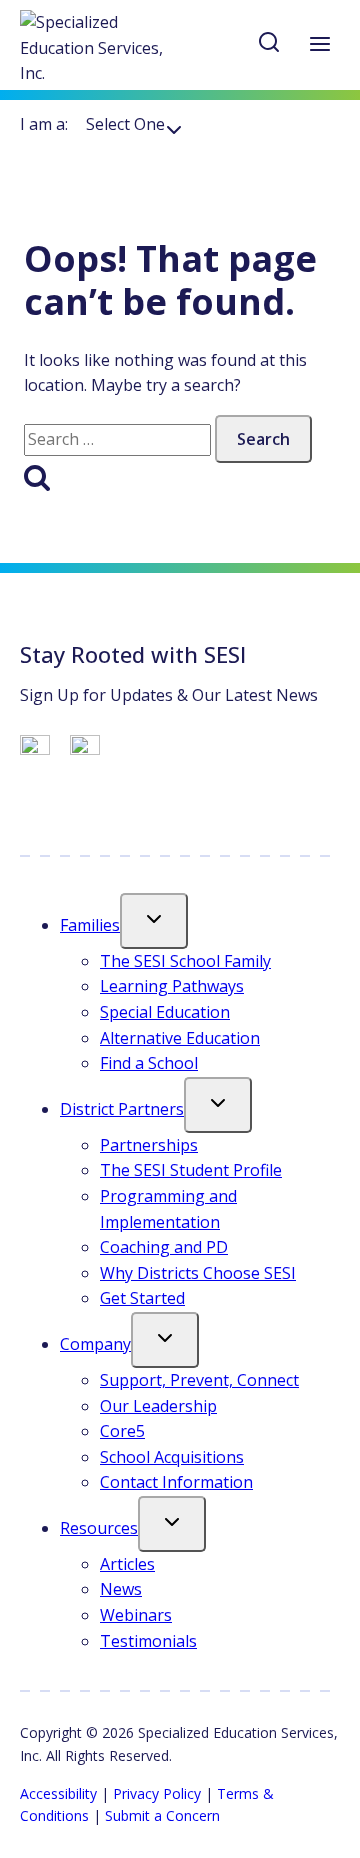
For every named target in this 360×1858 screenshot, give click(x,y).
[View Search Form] (269, 45)
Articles (127, 1564)
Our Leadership (158, 1406)
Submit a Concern (162, 1815)
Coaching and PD (164, 1247)
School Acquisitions (172, 1457)
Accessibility (58, 1793)
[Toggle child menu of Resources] (172, 1524)
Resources (99, 1528)
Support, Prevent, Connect (199, 1380)
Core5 (122, 1431)
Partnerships (149, 1145)
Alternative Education (180, 1038)
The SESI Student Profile (191, 1170)
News (121, 1589)
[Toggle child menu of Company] (165, 1340)
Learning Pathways (172, 986)
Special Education (165, 1012)
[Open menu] (319, 45)
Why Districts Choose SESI (198, 1273)
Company (95, 1344)
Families (90, 925)
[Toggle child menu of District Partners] (218, 1105)
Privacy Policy (157, 1793)
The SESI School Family (185, 961)
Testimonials (148, 1641)
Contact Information (176, 1482)
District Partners (122, 1109)
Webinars (136, 1615)
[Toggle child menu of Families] (154, 921)
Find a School (149, 1063)
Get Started (142, 1298)
